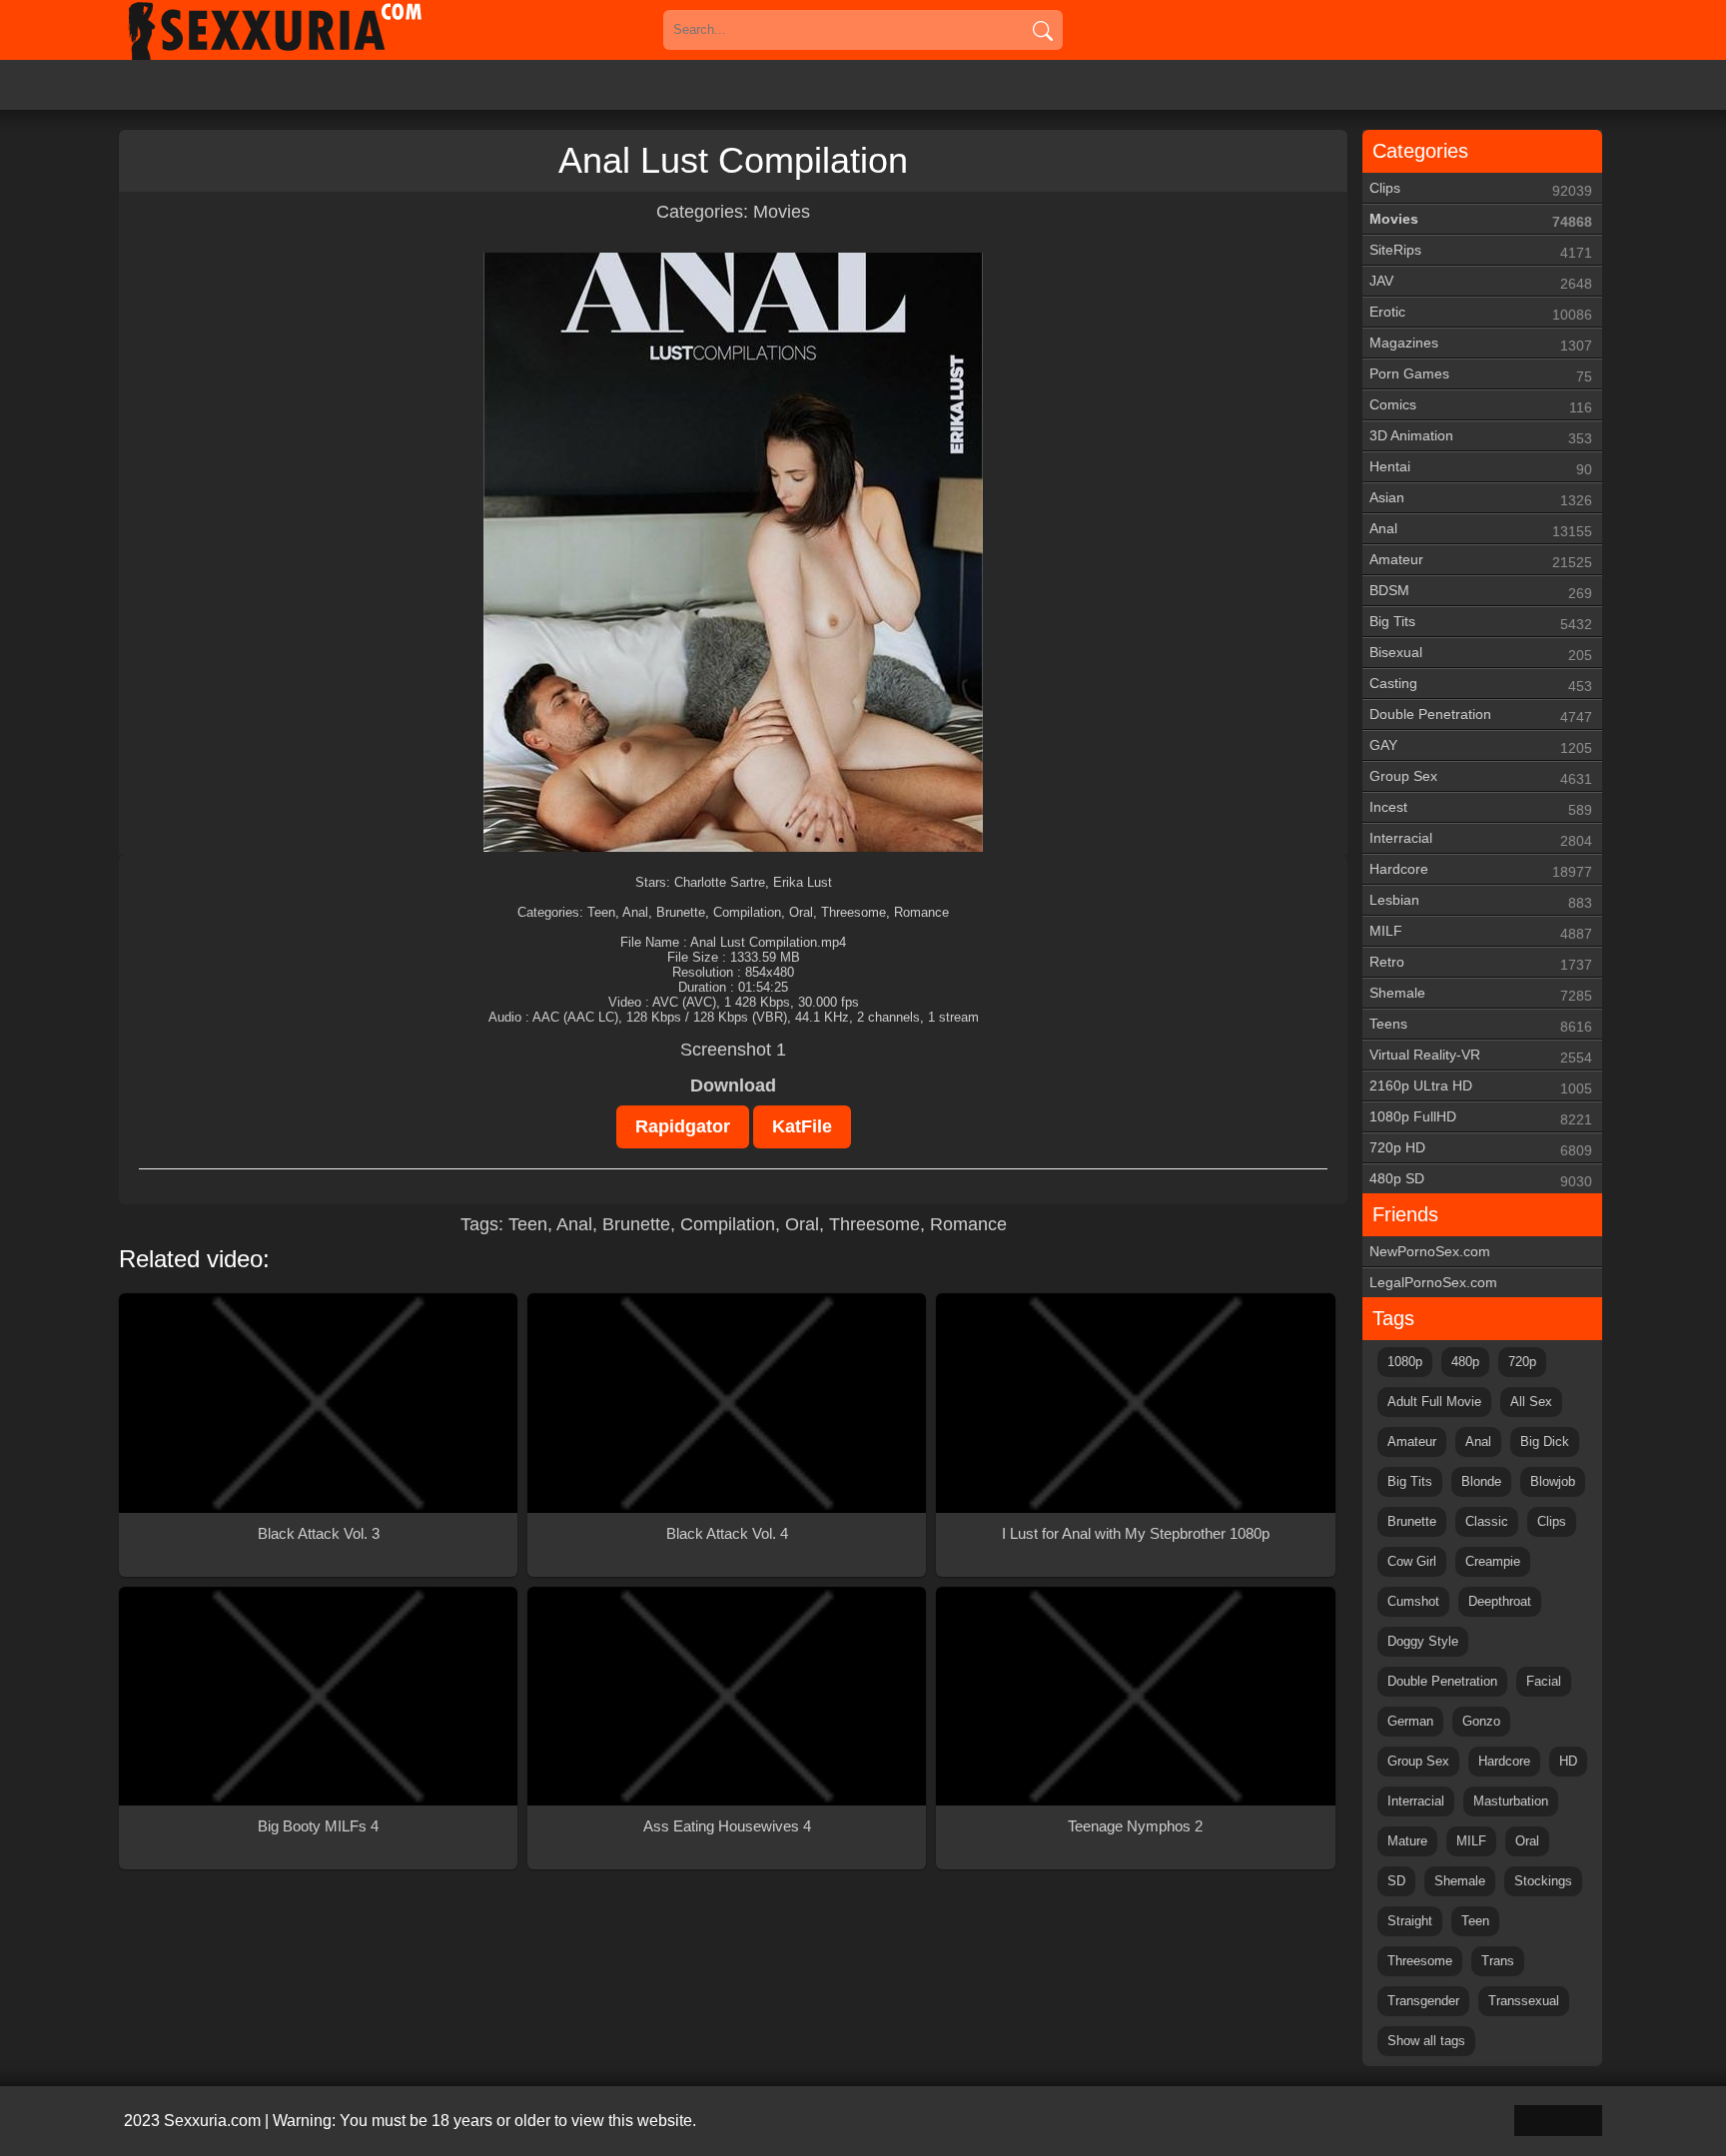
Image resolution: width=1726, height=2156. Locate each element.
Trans (1498, 1961)
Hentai (1481, 468)
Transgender (1423, 2001)
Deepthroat (1500, 1601)
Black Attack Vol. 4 (727, 1533)
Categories (1420, 151)
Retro (1481, 963)
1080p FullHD (1481, 1118)
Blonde (1481, 1481)
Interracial (1481, 839)
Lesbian (1481, 901)
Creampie (1493, 1561)
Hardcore (1481, 870)
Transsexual (1524, 2001)
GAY (1481, 746)
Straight (1410, 1921)
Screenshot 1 (733, 1050)
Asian (1481, 499)
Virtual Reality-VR (1481, 1056)
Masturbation (1511, 1801)
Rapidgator (683, 1126)
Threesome (874, 1224)
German (1410, 1721)
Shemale (1481, 994)
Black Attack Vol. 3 (319, 1533)
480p (1465, 1362)
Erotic (1481, 313)
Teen (528, 1224)
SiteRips (1481, 251)
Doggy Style (1423, 1641)
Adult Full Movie (1434, 1402)
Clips (1481, 189)
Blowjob (1553, 1481)
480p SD (1481, 1180)
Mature (1407, 1841)
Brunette (636, 1224)
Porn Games (1481, 375)
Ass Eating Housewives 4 (727, 1826)
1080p (1405, 1362)
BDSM (1481, 592)
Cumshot (1413, 1601)
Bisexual (1481, 654)
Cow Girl (1412, 1561)
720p (1522, 1362)
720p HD (1481, 1149)
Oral (802, 1224)
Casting (1481, 685)
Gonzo (1481, 1721)
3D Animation (1481, 437)
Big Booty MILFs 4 (318, 1826)
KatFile (802, 1126)
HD (1568, 1761)
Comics (1481, 406)
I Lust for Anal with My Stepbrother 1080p (1136, 1533)
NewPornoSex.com (1430, 1251)
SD (1396, 1881)
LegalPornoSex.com (1433, 1282)
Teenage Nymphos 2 (1135, 1826)
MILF (1481, 932)
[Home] (304, 30)
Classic (1487, 1521)
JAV (1481, 282)
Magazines (1481, 344)
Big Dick (1545, 1441)
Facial (1544, 1681)
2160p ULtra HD (1481, 1087)
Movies (782, 212)
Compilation (728, 1224)
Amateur (1481, 561)
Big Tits (1481, 623)
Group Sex (1481, 777)
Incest (1481, 808)
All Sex (1531, 1402)
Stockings (1543, 1881)
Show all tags (1426, 2041)
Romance (968, 1224)
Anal (574, 1224)
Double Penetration (1481, 716)
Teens (1481, 1025)
